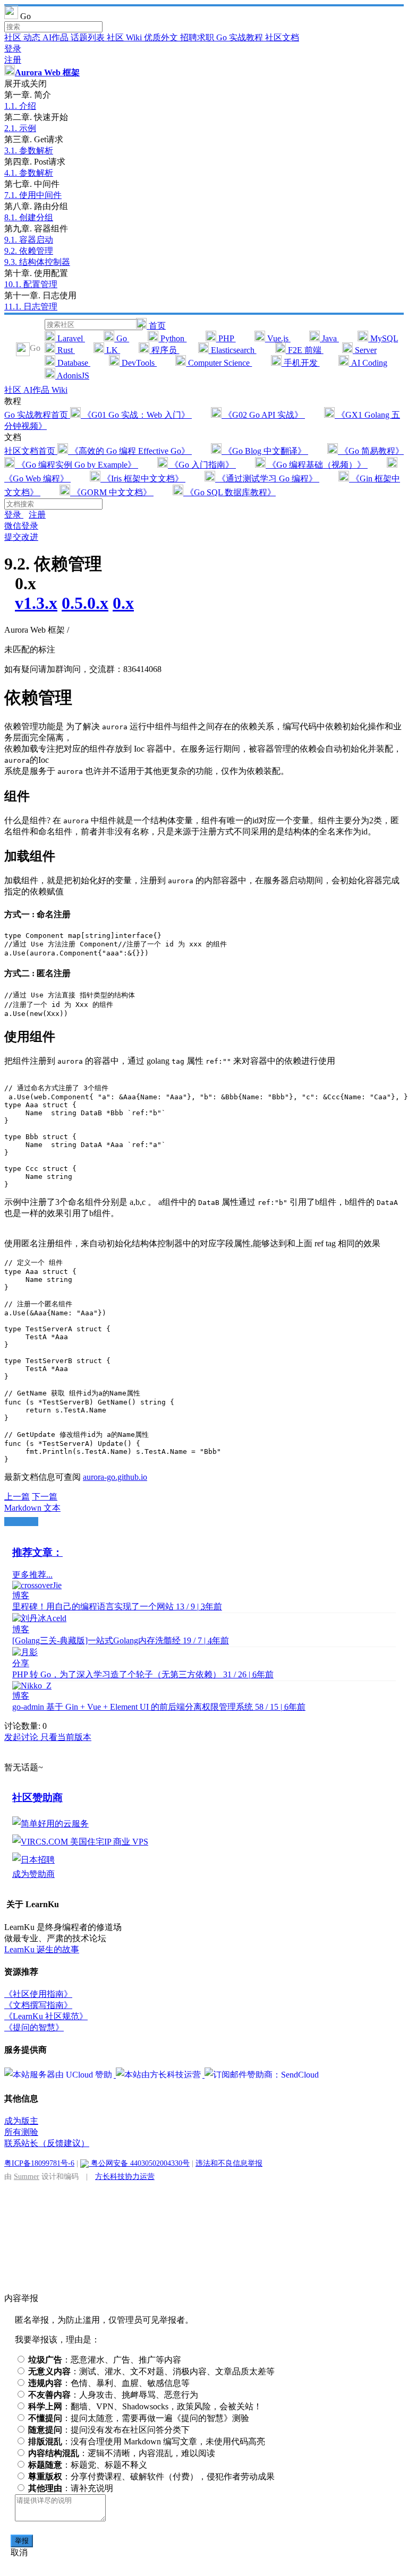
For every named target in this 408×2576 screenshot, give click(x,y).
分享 (21, 1663)
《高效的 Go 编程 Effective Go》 (130, 451)
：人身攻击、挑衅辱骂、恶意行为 (113, 2395)
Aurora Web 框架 (47, 72)
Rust (65, 350)
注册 (13, 60)
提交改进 (21, 537)
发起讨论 (22, 1737)
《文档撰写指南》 (38, 2005)
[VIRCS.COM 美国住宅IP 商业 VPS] (80, 1842)
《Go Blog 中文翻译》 (265, 451)
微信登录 (21, 526)
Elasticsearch (233, 350)
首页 (156, 326)
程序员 (164, 350)
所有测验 (21, 2132)
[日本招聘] (33, 1860)
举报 (22, 2541)
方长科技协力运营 (125, 2176)
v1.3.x (36, 603)
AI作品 (57, 37)
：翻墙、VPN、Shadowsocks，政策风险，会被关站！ (145, 2406)
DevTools (138, 363)
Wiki (59, 390)
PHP (226, 338)
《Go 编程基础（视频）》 (317, 465)
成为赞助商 (33, 1874)
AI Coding (368, 363)
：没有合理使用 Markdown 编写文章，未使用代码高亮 (147, 2441)
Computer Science (219, 363)
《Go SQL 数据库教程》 (229, 492)
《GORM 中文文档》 (112, 492)
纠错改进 (21, 1522)
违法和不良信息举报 (229, 2163)
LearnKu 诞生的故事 (42, 1949)
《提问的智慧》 (34, 2027)
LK (112, 350)
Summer (27, 2176)
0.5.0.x (85, 603)
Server (365, 350)
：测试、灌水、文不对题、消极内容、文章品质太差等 (151, 2371)
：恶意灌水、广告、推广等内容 (105, 2360)
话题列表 (89, 37)
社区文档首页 (31, 451)
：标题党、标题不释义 (88, 2465)
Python (172, 338)
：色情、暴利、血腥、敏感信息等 (109, 2383)
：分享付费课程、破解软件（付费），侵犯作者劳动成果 (151, 2476)
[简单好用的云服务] (50, 1824)
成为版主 (21, 2121)
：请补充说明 (71, 2488)
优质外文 (162, 37)
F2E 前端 (305, 350)
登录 (13, 49)
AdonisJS (72, 376)
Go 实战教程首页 (37, 415)
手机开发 (301, 363)
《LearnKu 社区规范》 (46, 2016)
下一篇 (45, 1497)
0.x (123, 603)
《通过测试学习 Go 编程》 (267, 479)
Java (329, 338)
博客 (21, 1595)
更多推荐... (32, 1575)
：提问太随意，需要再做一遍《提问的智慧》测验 (139, 2418)
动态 (33, 37)
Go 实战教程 (241, 37)
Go (122, 338)
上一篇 (17, 1497)
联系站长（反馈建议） (47, 2143)
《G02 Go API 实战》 (263, 415)
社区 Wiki (125, 37)
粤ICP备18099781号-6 (39, 2163)
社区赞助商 (37, 1798)
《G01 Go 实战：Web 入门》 (136, 415)
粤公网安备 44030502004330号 (139, 2163)
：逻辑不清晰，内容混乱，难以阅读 (122, 2453)
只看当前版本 (66, 1737)
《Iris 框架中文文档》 (143, 479)
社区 (14, 37)
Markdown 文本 (32, 1508)
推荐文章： (37, 1552)
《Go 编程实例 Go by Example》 (76, 465)
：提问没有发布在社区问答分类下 (109, 2430)
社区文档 (282, 37)
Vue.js (278, 338)
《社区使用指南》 (38, 1994)
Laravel (70, 338)
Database (73, 363)
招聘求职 (198, 37)
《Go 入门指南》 (202, 465)
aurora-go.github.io (115, 1477)
